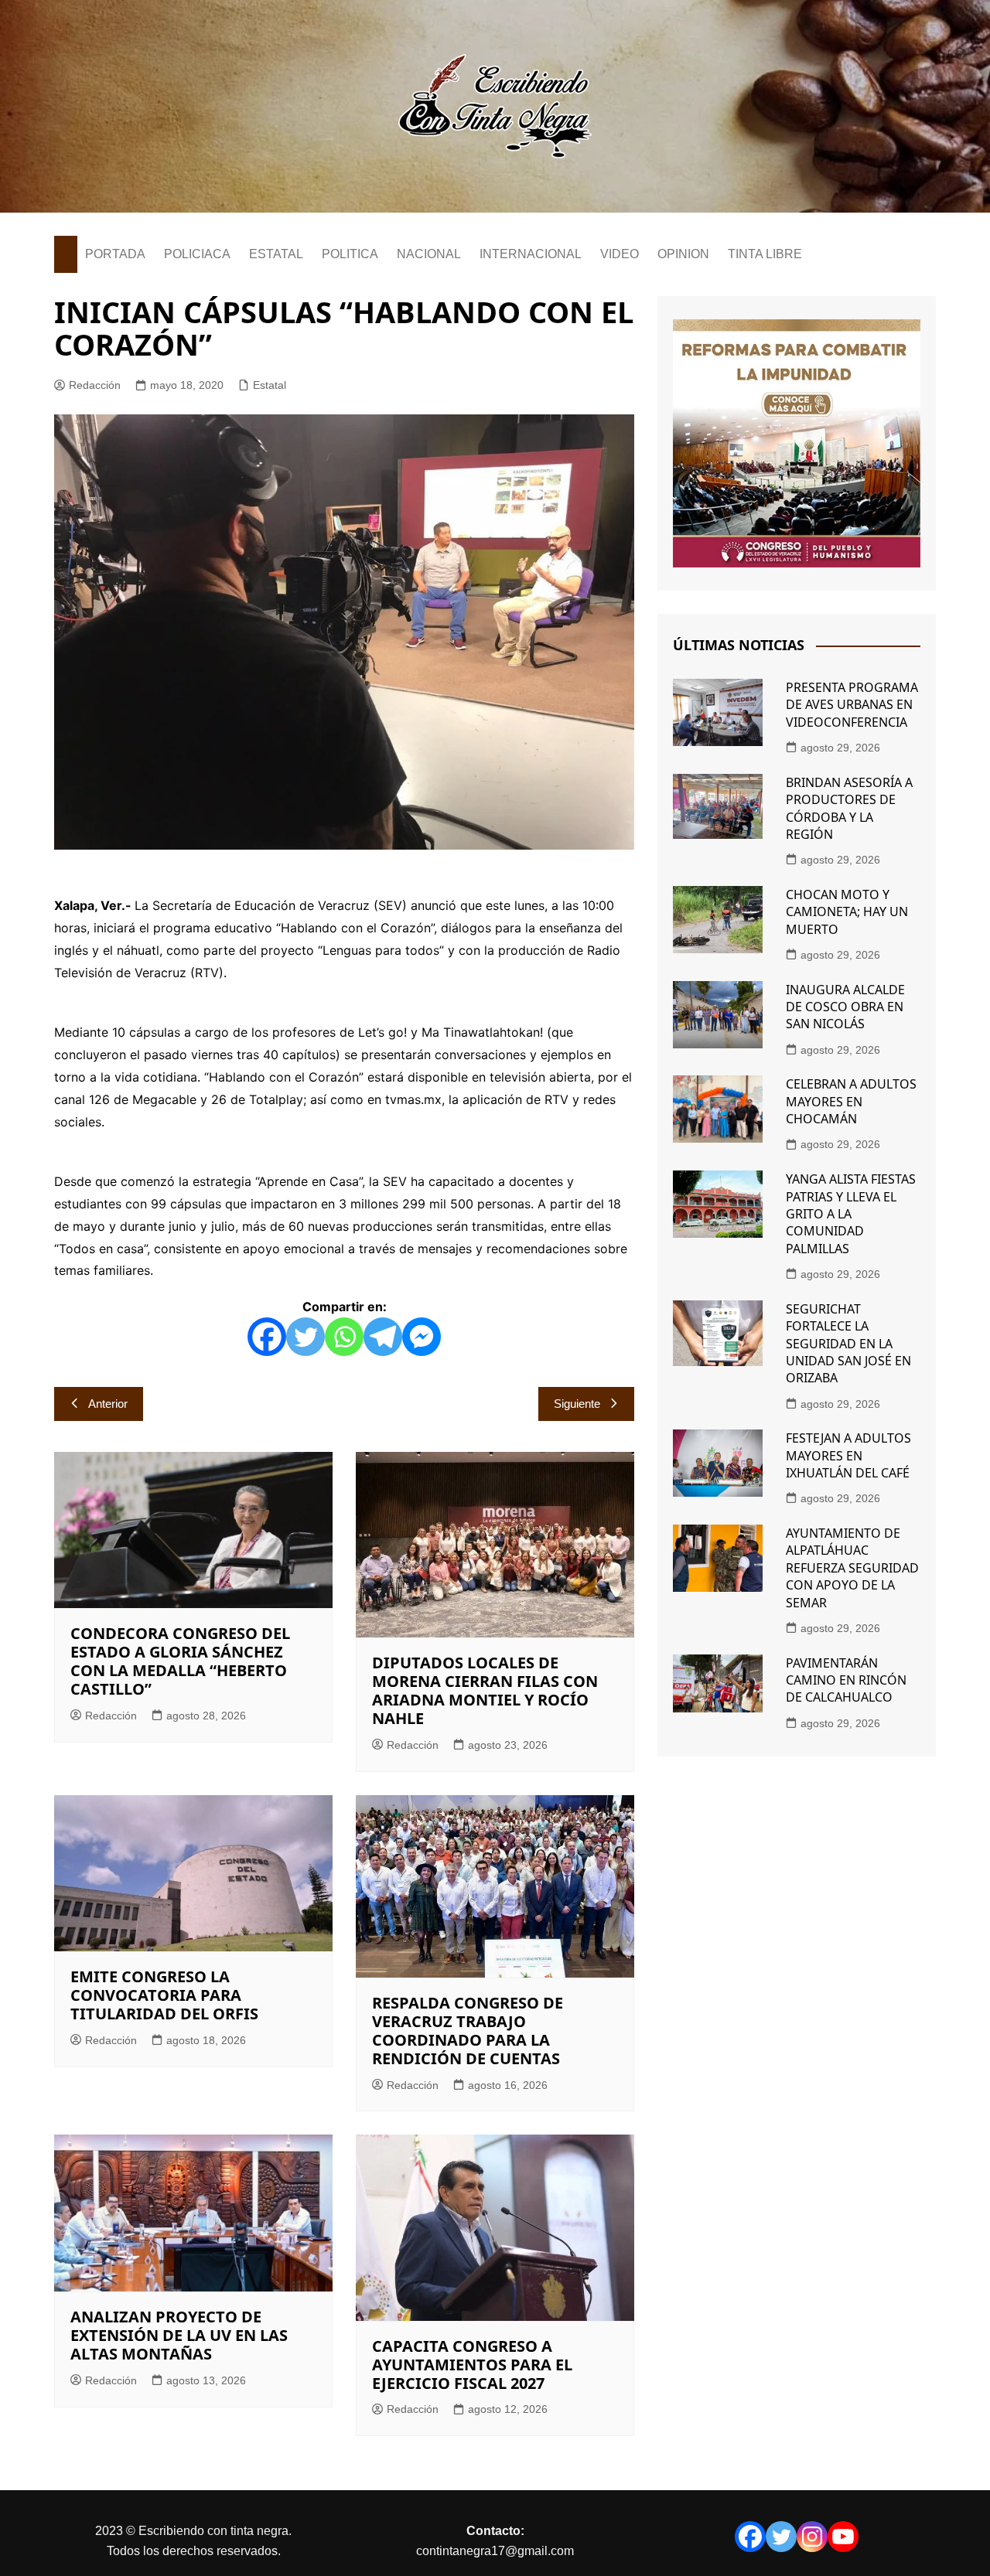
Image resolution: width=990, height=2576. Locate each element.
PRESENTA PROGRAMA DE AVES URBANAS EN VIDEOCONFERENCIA (852, 705)
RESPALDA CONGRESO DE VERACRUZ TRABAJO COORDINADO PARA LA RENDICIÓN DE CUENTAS (468, 2031)
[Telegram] (383, 1337)
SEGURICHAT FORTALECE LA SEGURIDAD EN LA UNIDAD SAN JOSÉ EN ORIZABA (848, 1344)
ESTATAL (276, 254)
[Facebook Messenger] (422, 1337)
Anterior (108, 1404)
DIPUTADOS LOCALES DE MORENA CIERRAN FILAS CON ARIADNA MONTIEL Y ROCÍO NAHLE (485, 1690)
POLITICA (350, 254)
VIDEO (620, 254)
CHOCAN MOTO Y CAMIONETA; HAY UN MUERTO (847, 912)
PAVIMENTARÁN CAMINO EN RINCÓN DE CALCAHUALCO (846, 1680)
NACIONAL (429, 254)
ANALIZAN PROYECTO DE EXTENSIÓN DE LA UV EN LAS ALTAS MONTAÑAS (179, 2335)
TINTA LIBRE (765, 254)
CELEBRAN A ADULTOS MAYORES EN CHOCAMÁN (851, 1101)
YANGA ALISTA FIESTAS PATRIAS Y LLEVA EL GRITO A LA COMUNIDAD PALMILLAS (851, 1214)
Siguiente (577, 1404)
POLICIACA (197, 254)
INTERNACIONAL (531, 254)
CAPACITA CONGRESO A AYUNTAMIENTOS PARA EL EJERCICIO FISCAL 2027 (472, 2365)
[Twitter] (306, 1337)
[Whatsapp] (344, 1337)
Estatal (270, 385)
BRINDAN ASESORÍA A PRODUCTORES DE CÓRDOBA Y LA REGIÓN (849, 808)
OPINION (683, 254)
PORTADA (115, 254)
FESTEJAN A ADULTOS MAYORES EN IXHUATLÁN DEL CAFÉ (848, 1455)
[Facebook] (267, 1337)
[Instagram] (812, 2537)
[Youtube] (843, 2537)
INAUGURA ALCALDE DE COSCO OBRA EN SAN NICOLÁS (845, 1007)
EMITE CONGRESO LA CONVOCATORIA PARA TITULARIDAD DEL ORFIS (164, 1995)
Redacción (95, 385)
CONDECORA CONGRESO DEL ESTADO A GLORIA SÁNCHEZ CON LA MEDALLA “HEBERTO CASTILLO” (180, 1661)
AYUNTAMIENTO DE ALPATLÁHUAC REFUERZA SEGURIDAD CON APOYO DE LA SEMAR (852, 1568)
